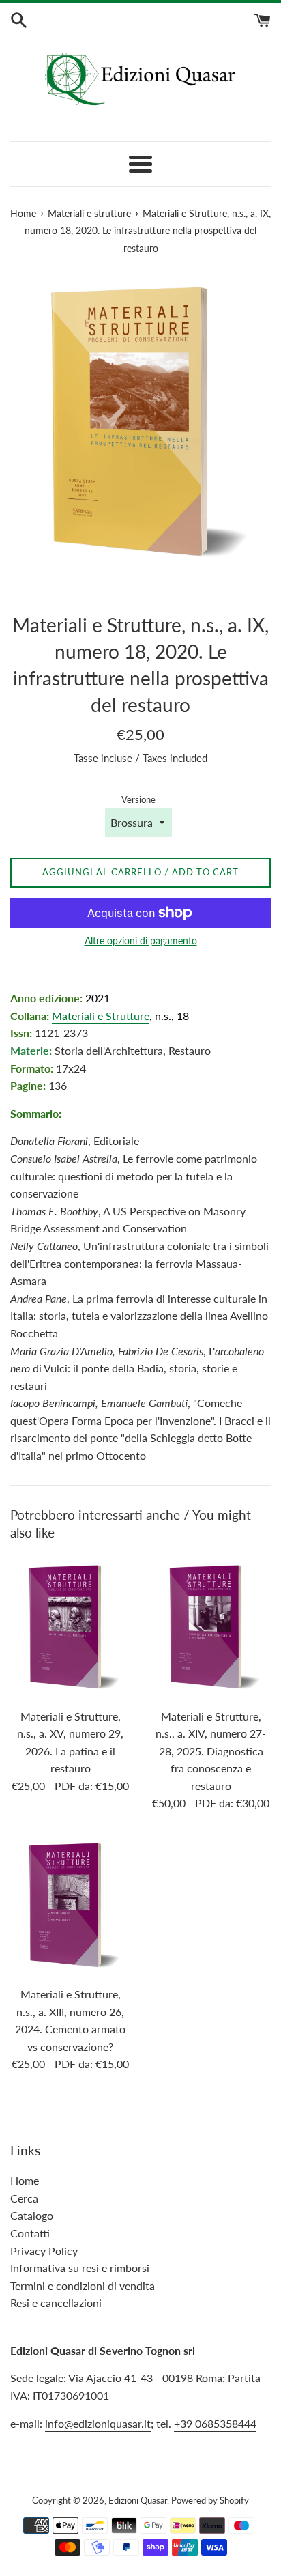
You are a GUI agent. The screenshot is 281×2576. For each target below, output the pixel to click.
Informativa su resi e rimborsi (80, 2268)
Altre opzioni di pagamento (141, 940)
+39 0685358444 (215, 2423)
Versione (138, 799)
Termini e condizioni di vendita (83, 2285)
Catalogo (32, 2215)
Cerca (24, 2198)
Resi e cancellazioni (56, 2303)
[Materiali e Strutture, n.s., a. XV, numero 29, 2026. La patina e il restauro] (70, 1628)
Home (25, 2180)
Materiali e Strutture (101, 1016)
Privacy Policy (44, 2251)
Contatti (30, 2233)
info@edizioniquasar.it (98, 2423)
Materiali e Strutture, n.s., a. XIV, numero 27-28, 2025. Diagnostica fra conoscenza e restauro (211, 1751)
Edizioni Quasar (138, 2500)
